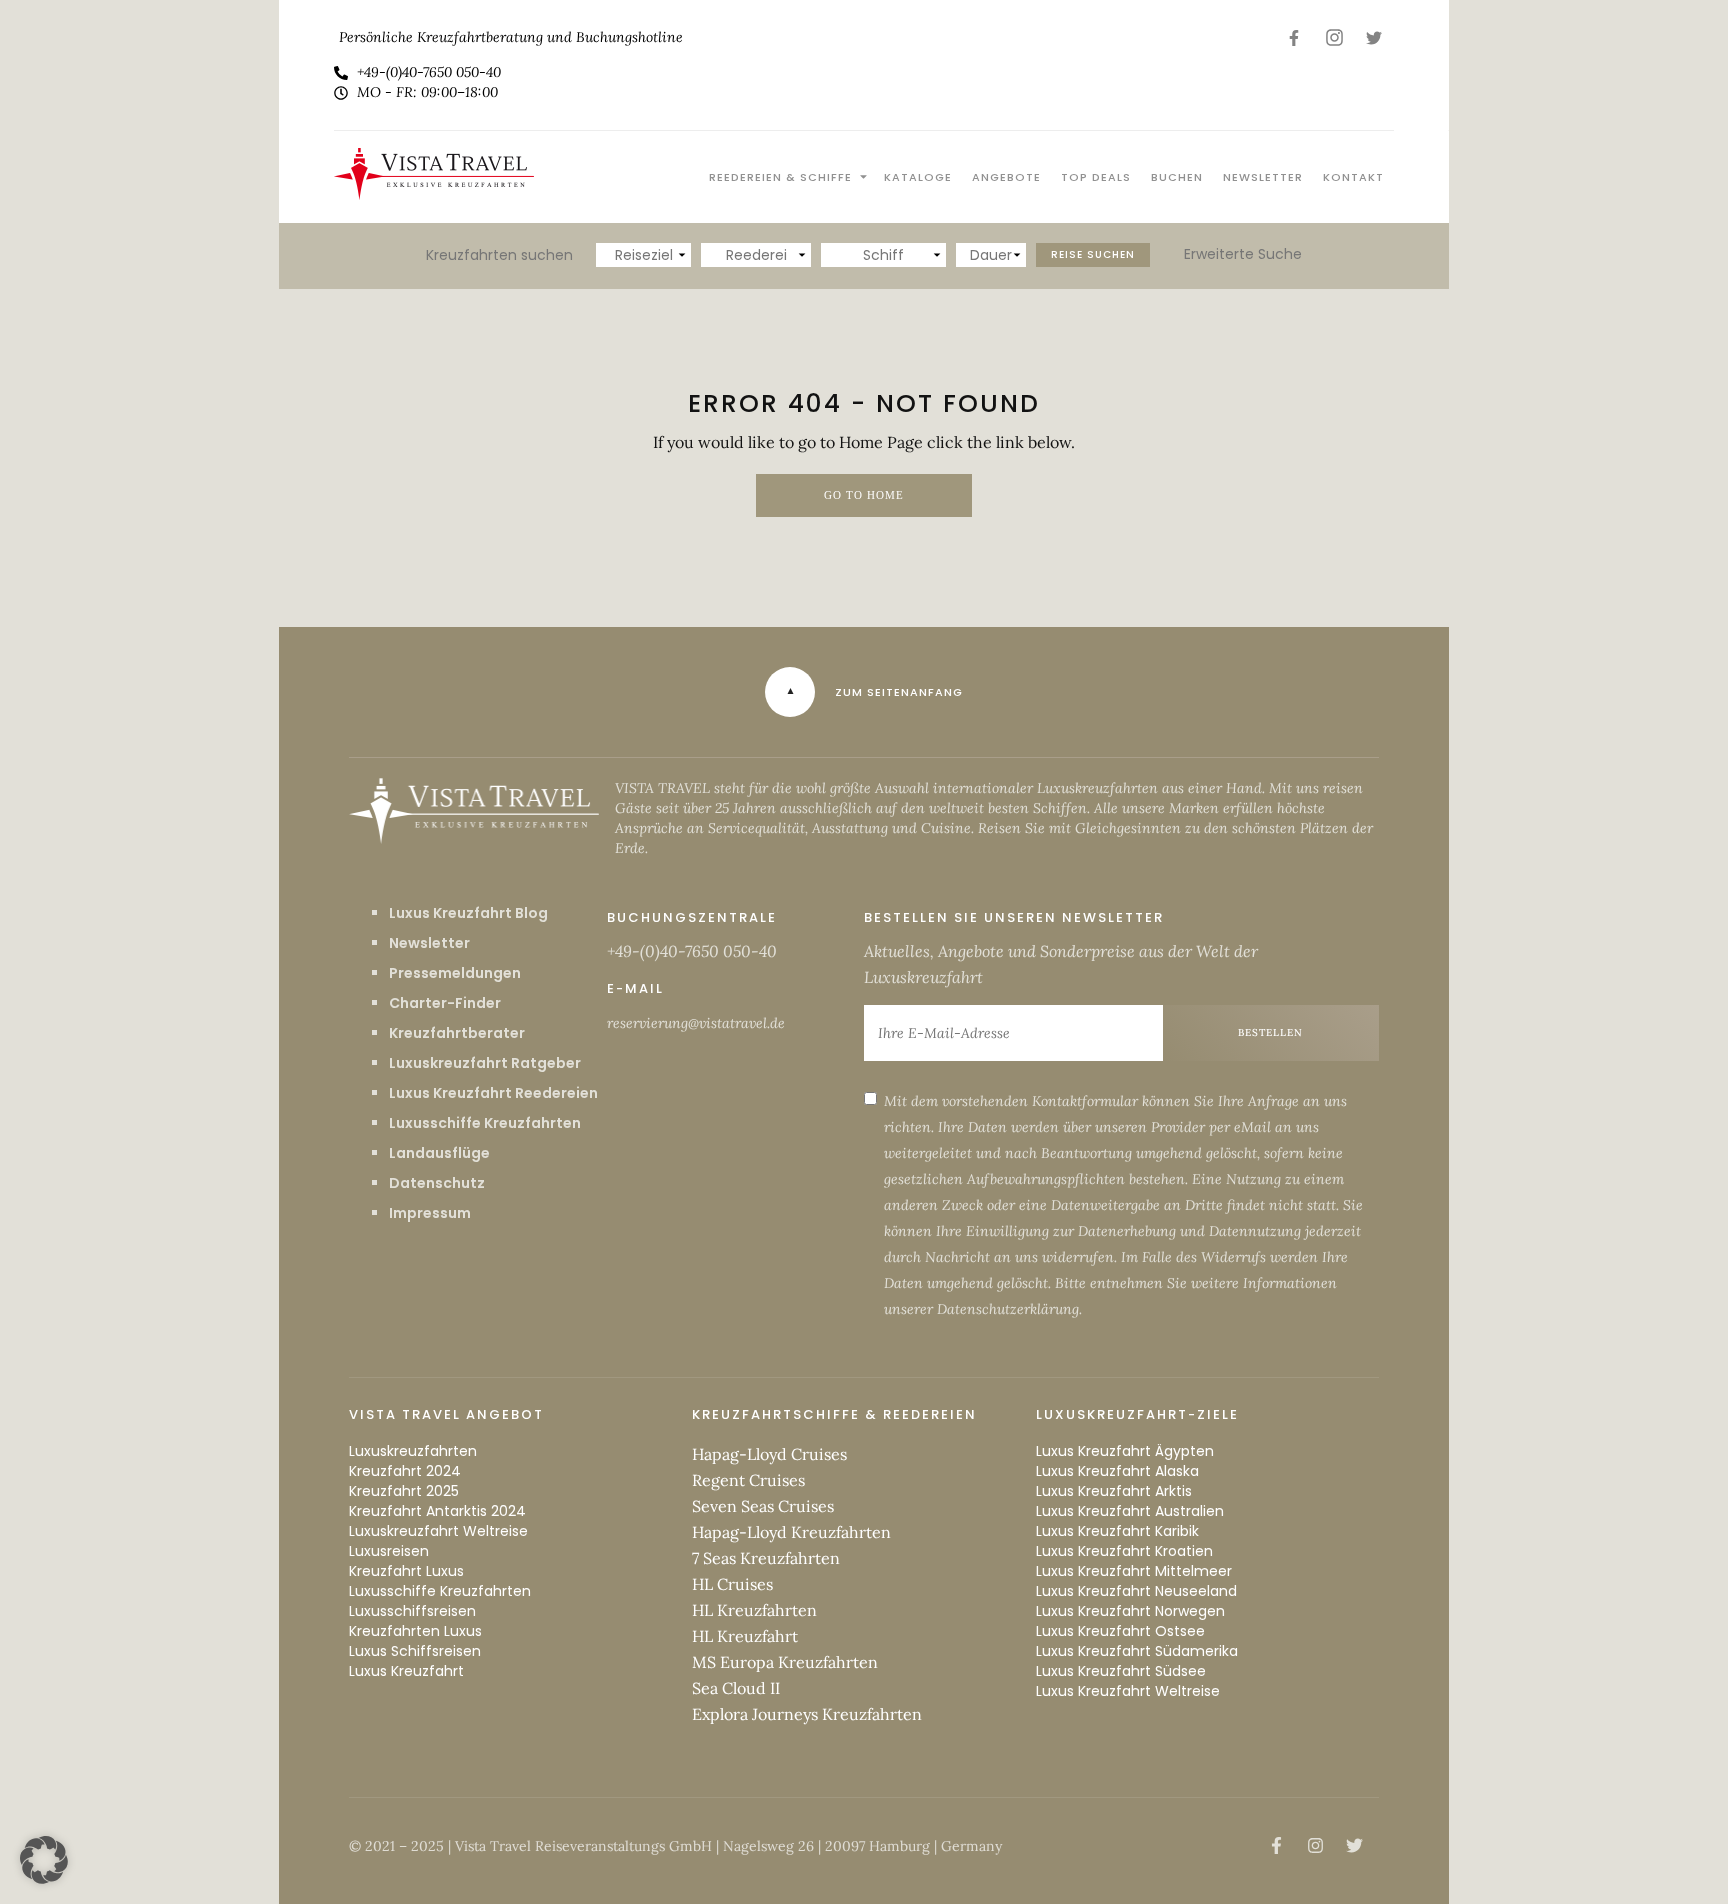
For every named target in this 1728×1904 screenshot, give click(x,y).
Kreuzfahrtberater (457, 1033)
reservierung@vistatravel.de (696, 1023)
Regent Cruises (748, 1480)
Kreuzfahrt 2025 (404, 1491)
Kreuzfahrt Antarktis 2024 (437, 1511)
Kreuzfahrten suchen (499, 255)
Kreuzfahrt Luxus (406, 1571)
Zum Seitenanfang (899, 692)
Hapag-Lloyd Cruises (769, 1454)
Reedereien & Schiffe (780, 177)
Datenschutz (437, 1183)
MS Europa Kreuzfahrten (785, 1662)
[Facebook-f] (1294, 37)
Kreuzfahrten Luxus (415, 1631)
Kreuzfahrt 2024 (405, 1471)
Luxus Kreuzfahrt (406, 1671)
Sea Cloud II (736, 1688)
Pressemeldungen (455, 973)
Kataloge (918, 177)
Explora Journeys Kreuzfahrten (807, 1714)
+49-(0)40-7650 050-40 (692, 951)
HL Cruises (732, 1584)
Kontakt (1353, 177)
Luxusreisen (389, 1551)
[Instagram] (1334, 37)
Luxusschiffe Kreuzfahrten (485, 1123)
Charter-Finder (445, 1003)
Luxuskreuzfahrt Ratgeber (485, 1063)
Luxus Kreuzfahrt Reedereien (493, 1093)
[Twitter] (1374, 37)
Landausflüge (439, 1153)
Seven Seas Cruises (763, 1506)
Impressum (430, 1213)
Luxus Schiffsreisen (415, 1651)
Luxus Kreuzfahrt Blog (468, 913)
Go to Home (864, 495)
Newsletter (1263, 177)
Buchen (1177, 177)
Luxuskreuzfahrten (413, 1451)
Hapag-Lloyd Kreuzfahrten (791, 1532)
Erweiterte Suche (1243, 254)
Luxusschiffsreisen (412, 1611)
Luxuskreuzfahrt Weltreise (438, 1531)
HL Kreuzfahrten (754, 1610)
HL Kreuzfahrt (745, 1636)
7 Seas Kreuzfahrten (766, 1558)
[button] (44, 1860)
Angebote (1006, 177)
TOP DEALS (1096, 177)
